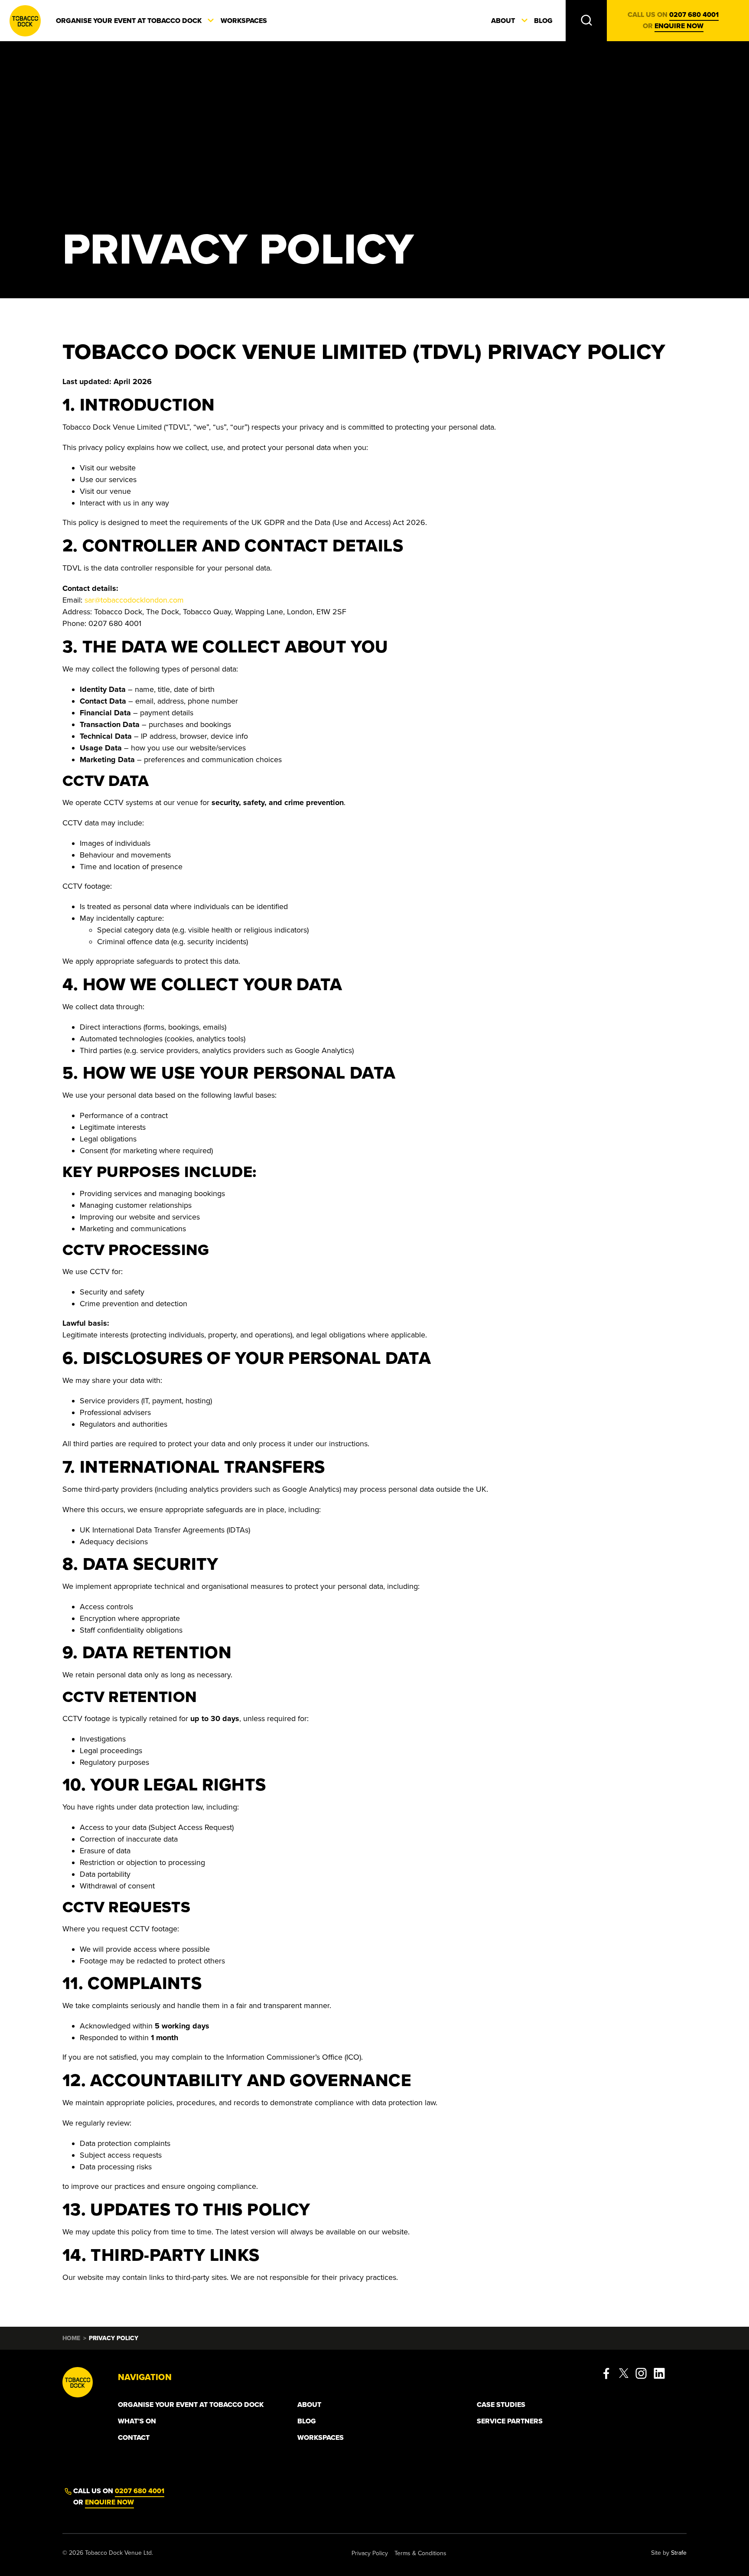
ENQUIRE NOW (679, 26)
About (503, 21)
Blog (543, 21)
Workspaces (244, 21)
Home (71, 2338)
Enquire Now (109, 2502)
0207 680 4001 (694, 15)
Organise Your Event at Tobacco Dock (129, 21)
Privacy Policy (370, 2553)
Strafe (679, 2553)
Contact (134, 2438)
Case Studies (501, 2405)
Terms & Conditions (420, 2553)
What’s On (137, 2421)
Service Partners (510, 2421)
